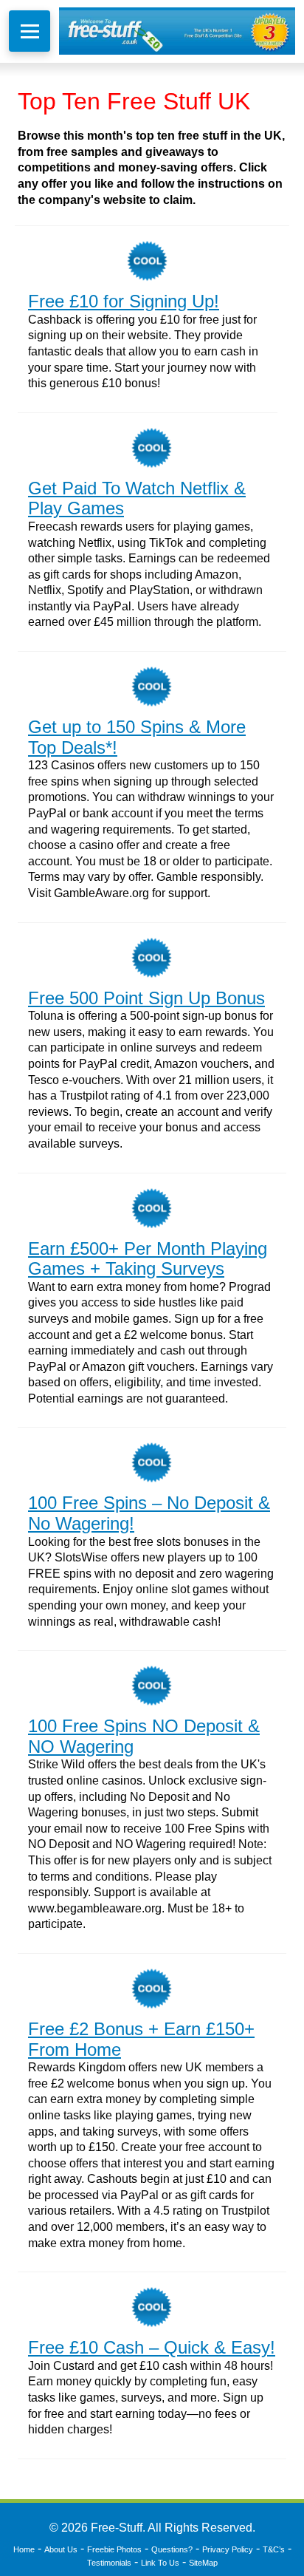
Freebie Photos (114, 2549)
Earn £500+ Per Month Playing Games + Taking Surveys (148, 1259)
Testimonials (109, 2563)
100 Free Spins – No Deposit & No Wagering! (149, 1513)
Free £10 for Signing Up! (124, 301)
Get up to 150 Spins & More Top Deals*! (137, 737)
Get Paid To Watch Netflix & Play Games (137, 498)
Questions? (172, 2549)
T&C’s (274, 2549)
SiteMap (203, 2563)
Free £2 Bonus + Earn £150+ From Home (141, 2039)
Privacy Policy (228, 2549)
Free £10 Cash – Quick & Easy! (152, 2347)
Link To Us (160, 2563)
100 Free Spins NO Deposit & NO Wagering (144, 1736)
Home (24, 2549)
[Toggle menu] (30, 31)
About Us (61, 2549)
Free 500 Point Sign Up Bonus (146, 998)
